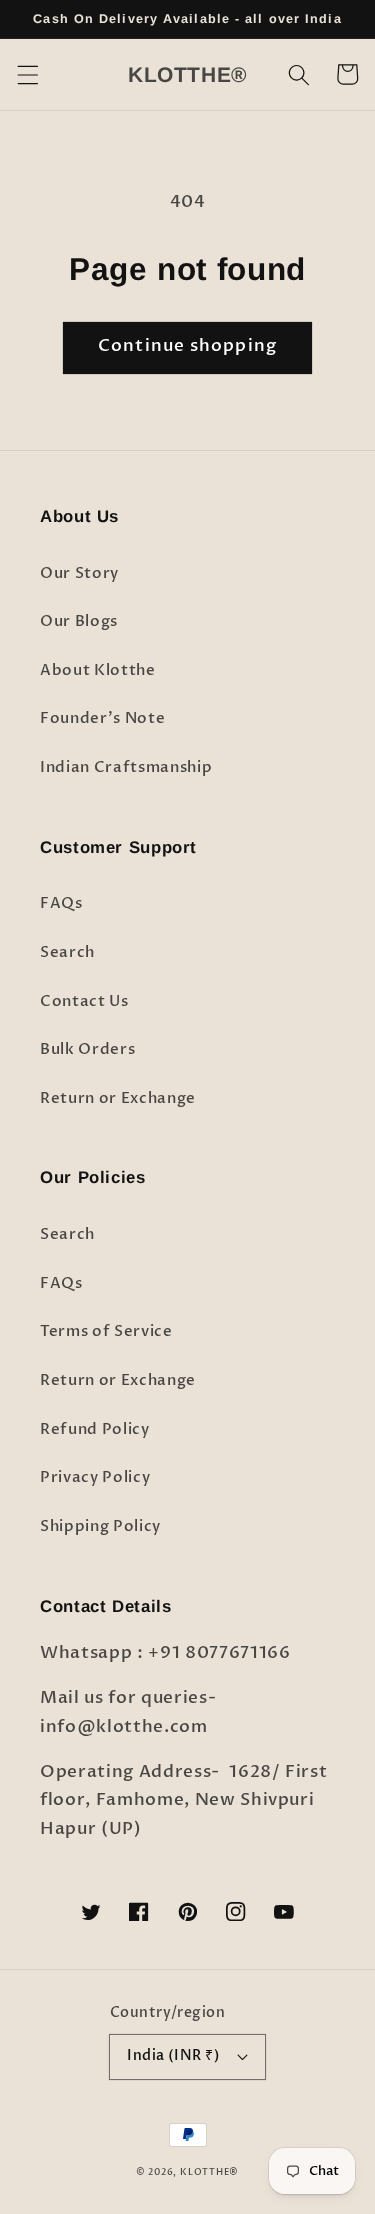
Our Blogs (79, 621)
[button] (27, 74)
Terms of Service (106, 1331)
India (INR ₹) (173, 2055)
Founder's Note (102, 718)
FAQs (61, 903)
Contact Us (84, 1001)
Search (67, 952)
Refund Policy (95, 1429)
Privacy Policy (95, 1477)
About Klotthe (98, 670)
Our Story (79, 573)
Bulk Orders (87, 1049)
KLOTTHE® (209, 2172)
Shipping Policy (100, 1526)
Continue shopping (187, 346)
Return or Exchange (118, 1098)
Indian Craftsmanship (126, 767)
